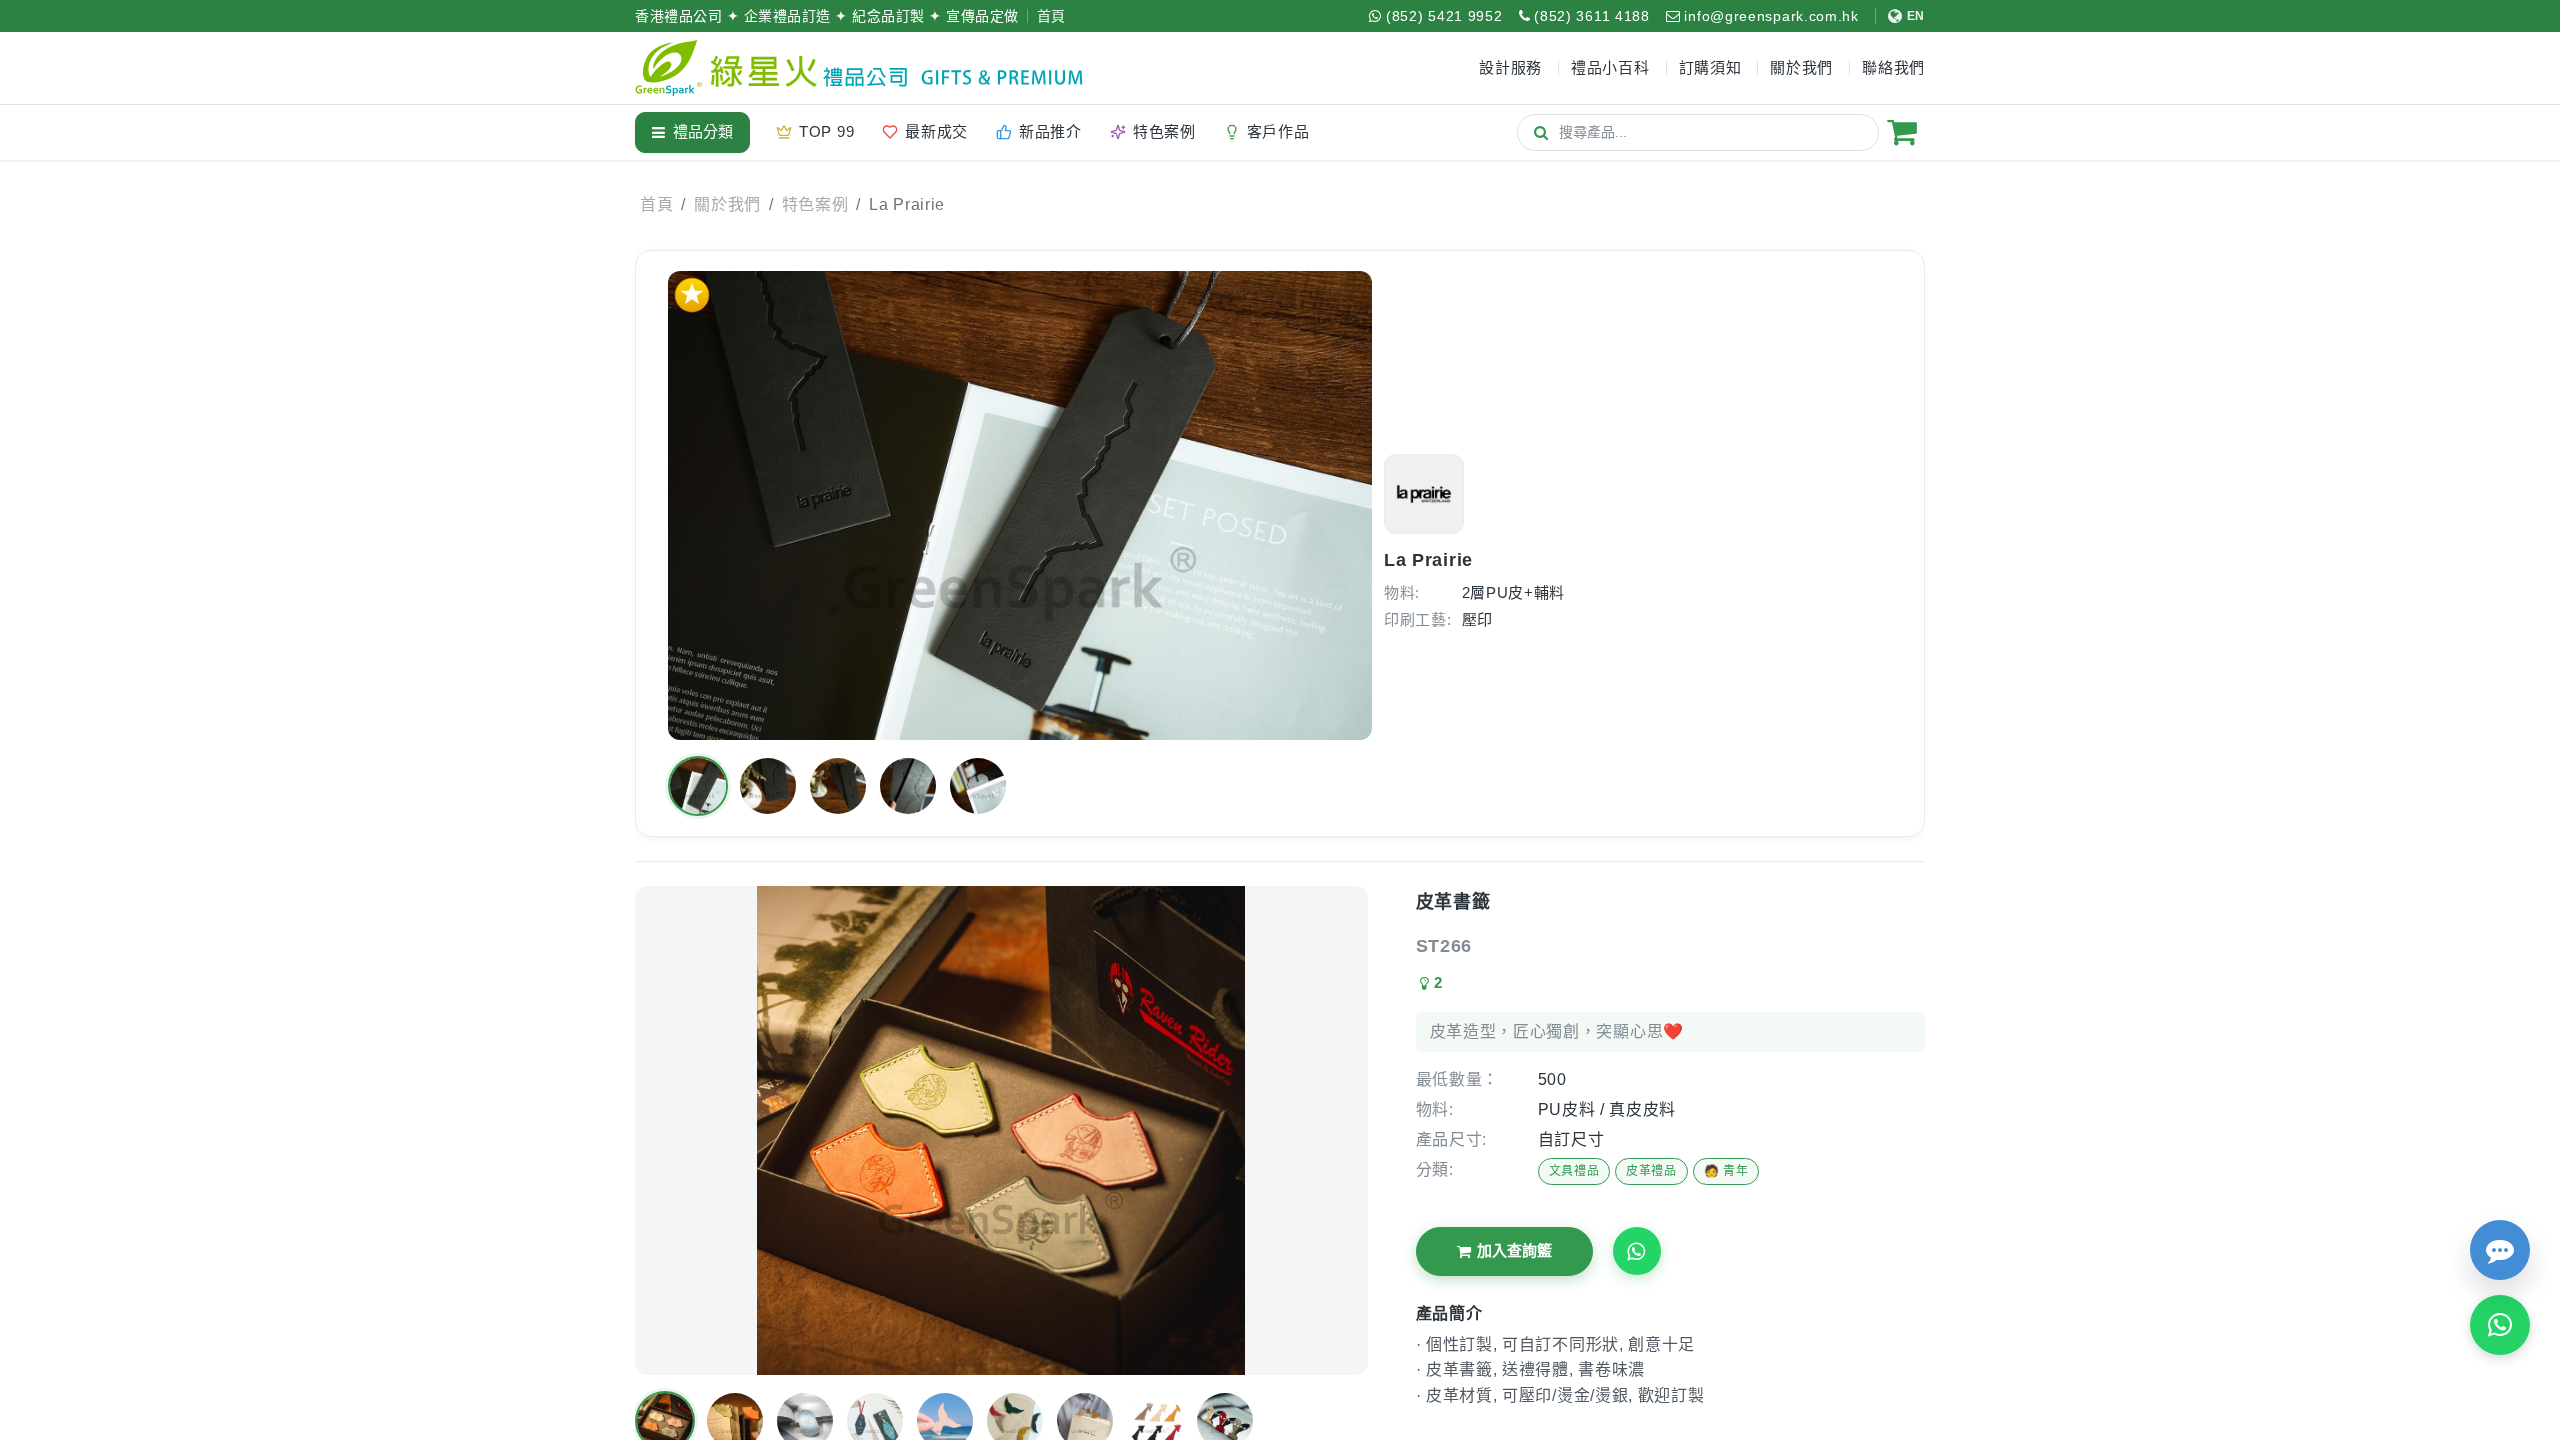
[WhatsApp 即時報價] (2500, 1325)
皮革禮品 (1651, 1171)
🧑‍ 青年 (1726, 1171)
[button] (698, 786)
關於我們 (727, 204)
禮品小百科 (1610, 67)
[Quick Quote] (2500, 1250)
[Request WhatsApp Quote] (1637, 1251)
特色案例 (815, 204)
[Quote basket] (1902, 132)
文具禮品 (1574, 1171)
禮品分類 (703, 131)
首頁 (1051, 16)
